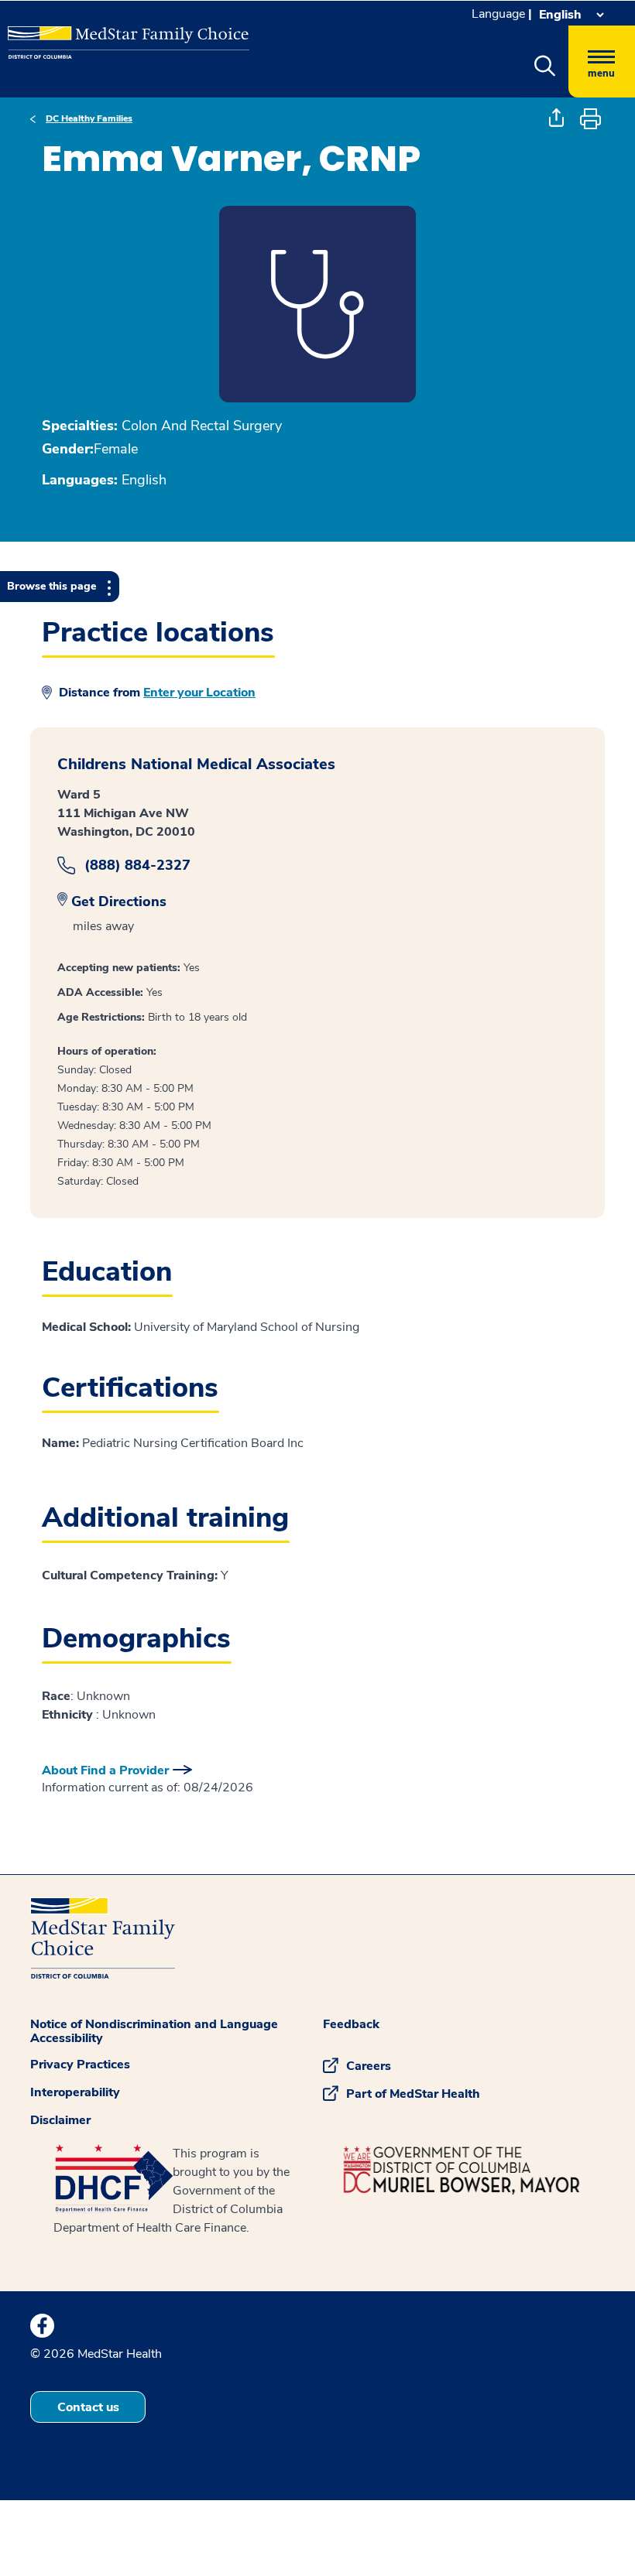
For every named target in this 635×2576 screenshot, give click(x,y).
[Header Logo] (121, 36)
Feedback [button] (351, 2024)
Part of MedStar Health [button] (413, 2094)
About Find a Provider (105, 1770)
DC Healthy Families (89, 118)
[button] (544, 67)
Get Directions (119, 901)
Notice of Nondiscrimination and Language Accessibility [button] (154, 2031)
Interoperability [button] (75, 2092)
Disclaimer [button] (60, 2120)
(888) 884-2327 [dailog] (137, 866)
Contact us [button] (88, 2407)
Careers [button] (369, 2066)
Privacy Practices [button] (80, 2065)
